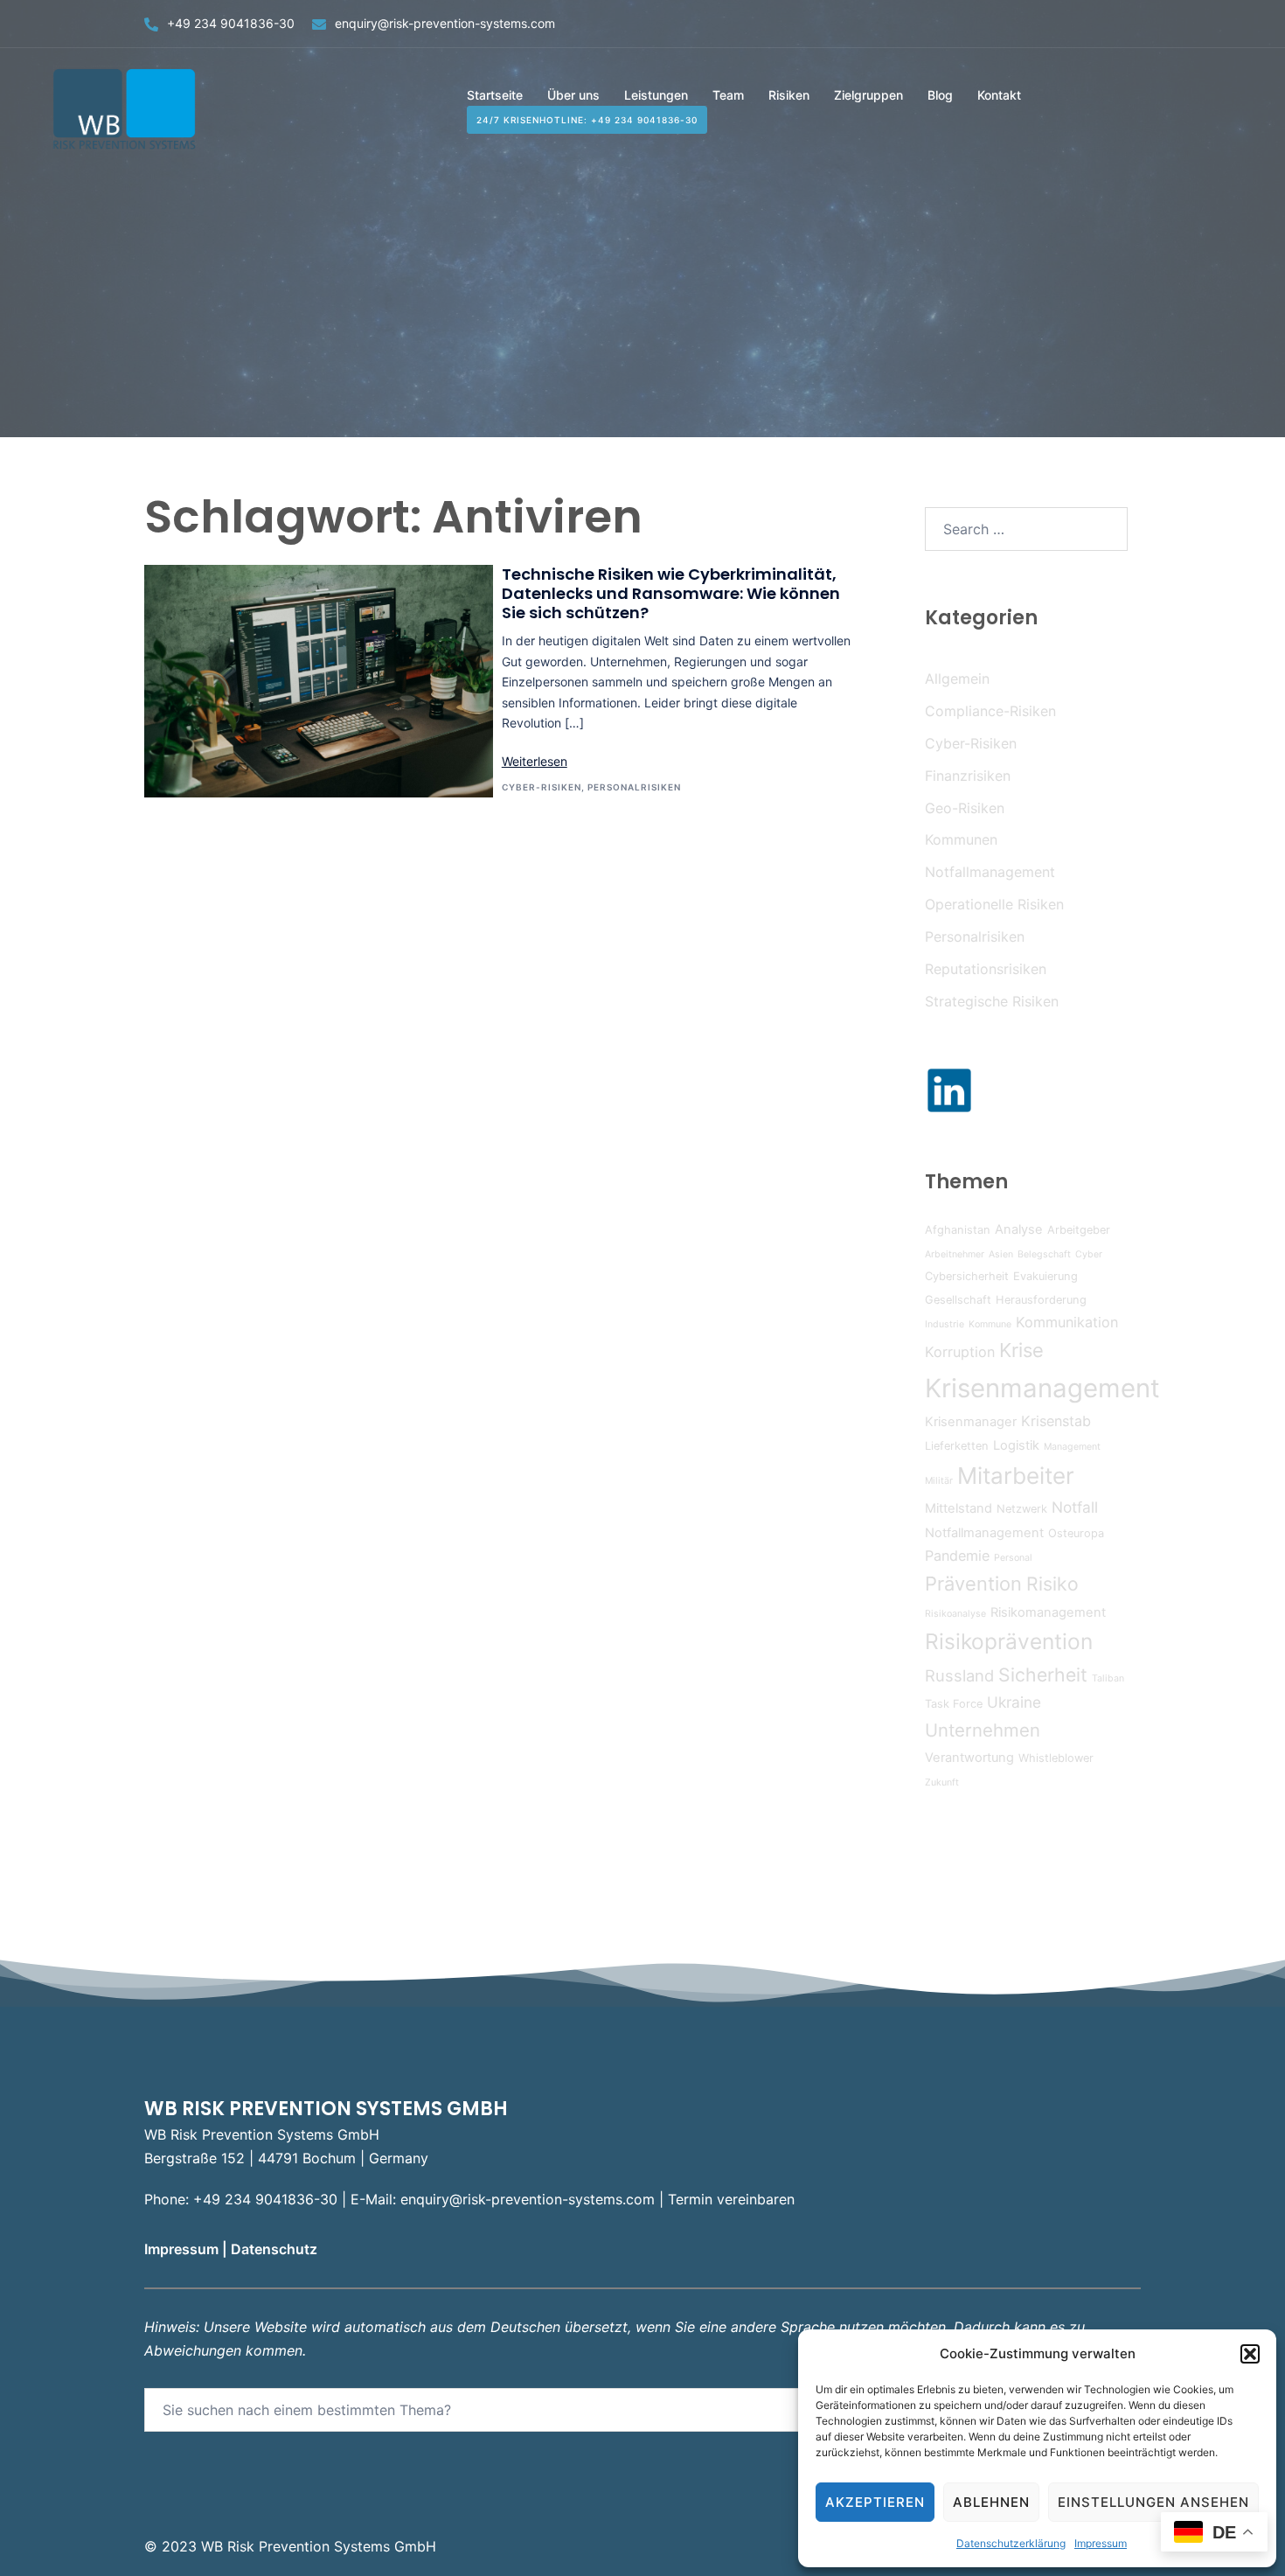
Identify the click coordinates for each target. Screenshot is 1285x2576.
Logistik (1016, 1445)
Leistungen (656, 95)
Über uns (573, 95)
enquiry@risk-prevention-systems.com (445, 23)
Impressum (1101, 2543)
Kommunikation (1067, 1322)
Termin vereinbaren (731, 2199)
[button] (1250, 2354)
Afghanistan (958, 1230)
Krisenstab (1056, 1421)
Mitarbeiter (1016, 1476)
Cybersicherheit (967, 1276)
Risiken (789, 95)
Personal (1013, 1558)
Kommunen (961, 839)
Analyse (1019, 1229)
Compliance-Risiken (990, 711)
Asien (1001, 1254)
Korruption (960, 1352)
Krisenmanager (971, 1422)
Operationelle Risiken (994, 904)
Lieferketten (957, 1446)
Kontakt (999, 95)
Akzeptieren (875, 2502)
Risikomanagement (1048, 1612)
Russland (959, 1675)
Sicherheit (1043, 1674)
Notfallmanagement (990, 872)
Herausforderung (1041, 1300)
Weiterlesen (535, 761)
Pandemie (957, 1556)
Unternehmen (983, 1730)
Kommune (990, 1324)
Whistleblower (1056, 1758)
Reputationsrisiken (986, 969)
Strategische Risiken (992, 1001)
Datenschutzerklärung (1011, 2543)
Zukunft (942, 1782)
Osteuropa (1076, 1533)
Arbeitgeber (1079, 1230)
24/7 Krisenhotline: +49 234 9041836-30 (587, 120)
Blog (940, 95)
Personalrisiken (634, 787)
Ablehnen (991, 2502)
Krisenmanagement (1042, 1388)
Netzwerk (1022, 1509)
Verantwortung (969, 1758)
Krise (1021, 1350)
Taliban (1108, 1678)
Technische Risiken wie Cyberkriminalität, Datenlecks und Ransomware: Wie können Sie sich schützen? (671, 593)
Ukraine (1014, 1702)
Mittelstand (959, 1508)
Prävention (973, 1584)
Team (728, 95)
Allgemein (957, 679)
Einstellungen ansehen (1153, 2502)
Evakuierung (1045, 1276)
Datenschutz (276, 2249)
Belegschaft (1044, 1254)
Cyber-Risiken (542, 787)
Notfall (1075, 1507)
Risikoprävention (1009, 1641)
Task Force (954, 1704)
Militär (939, 1481)
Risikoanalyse (955, 1614)
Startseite (495, 95)
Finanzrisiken (968, 776)
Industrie (945, 1324)
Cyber (1089, 1254)
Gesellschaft (958, 1300)
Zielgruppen (868, 95)
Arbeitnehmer (955, 1254)
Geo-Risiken (965, 808)
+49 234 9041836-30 (231, 23)
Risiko (1052, 1584)
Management (1072, 1447)
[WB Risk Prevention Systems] (127, 108)
